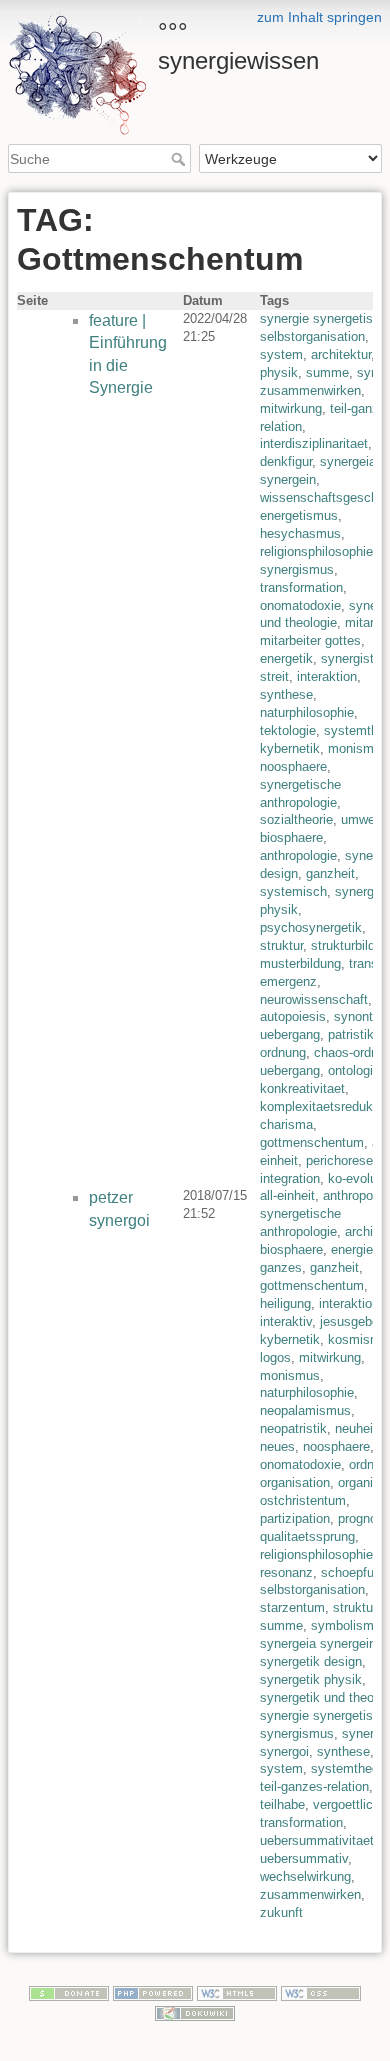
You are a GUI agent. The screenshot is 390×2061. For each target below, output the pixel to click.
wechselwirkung (305, 1876)
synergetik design (311, 1661)
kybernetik (290, 748)
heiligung (285, 1303)
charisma (286, 1124)
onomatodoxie (300, 605)
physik (279, 372)
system (281, 354)
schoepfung (354, 1572)
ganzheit (330, 873)
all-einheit (287, 1195)
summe (327, 372)
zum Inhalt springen (319, 17)
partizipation (295, 1518)
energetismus (299, 515)
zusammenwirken (310, 390)
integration (290, 1178)
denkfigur (286, 461)
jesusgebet (351, 1321)
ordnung (283, 1052)
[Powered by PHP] (153, 1992)
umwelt (361, 819)
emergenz (288, 981)
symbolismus (349, 1625)
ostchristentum (303, 1500)
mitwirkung (291, 408)
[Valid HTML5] (237, 1992)
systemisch (293, 891)
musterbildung (300, 963)
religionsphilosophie (316, 551)
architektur (341, 354)
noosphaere (293, 766)
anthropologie (298, 855)
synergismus (297, 569)
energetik (286, 658)
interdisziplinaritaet (314, 443)
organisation (295, 1482)
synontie (358, 1016)
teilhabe (282, 1804)
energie (352, 1249)
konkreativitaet (302, 1088)
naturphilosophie (307, 712)
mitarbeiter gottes (310, 640)
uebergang (290, 1034)
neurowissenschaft (314, 999)
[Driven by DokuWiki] (195, 2012)
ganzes (281, 1267)
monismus (358, 748)
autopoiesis (293, 1016)
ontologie (354, 1070)
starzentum (292, 1607)
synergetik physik (311, 1679)
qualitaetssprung (307, 1536)
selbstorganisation (312, 336)
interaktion (327, 676)
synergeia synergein (318, 1643)
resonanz (286, 1572)
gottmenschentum (312, 1142)
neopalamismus (305, 1410)
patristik (351, 1034)
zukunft (281, 1912)
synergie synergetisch (323, 318)
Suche (180, 159)
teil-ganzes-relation (314, 1786)
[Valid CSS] (321, 1992)
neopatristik (293, 1428)
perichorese (339, 1160)
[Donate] (69, 1992)
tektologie (288, 730)
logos (275, 1357)
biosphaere (291, 837)
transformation (301, 587)
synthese (286, 694)
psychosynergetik (311, 927)
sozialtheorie (296, 819)
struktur (281, 945)
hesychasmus (300, 533)
